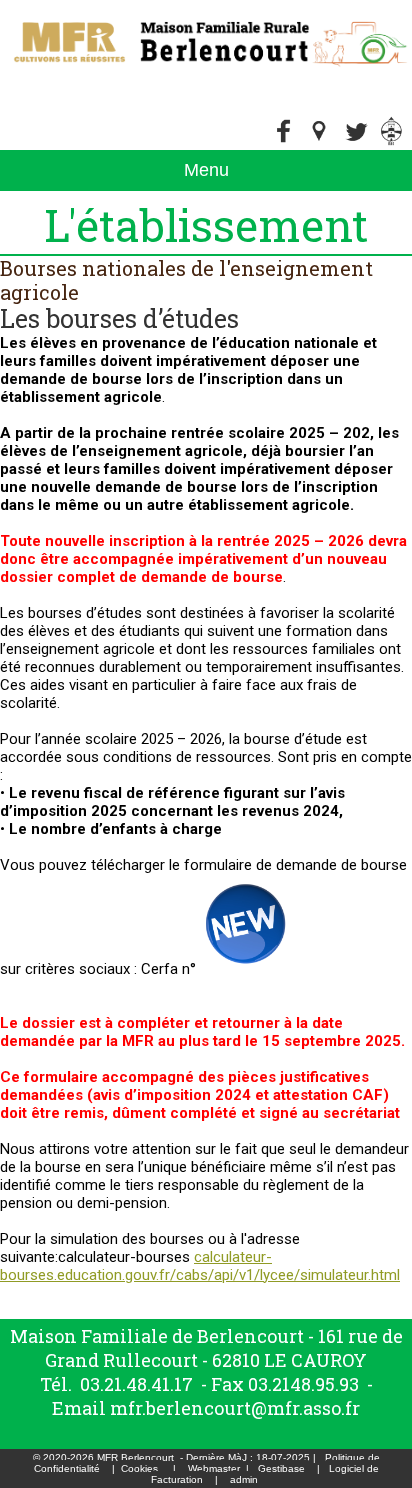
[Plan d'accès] (320, 141)
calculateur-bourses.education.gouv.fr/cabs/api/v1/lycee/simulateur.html (200, 1266)
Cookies (139, 1468)
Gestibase (281, 1468)
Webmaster (214, 1468)
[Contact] (356, 141)
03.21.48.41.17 (136, 1384)
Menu (206, 170)
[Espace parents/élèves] (392, 141)
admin (244, 1479)
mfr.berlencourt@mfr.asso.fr (235, 1408)
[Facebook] (284, 141)
